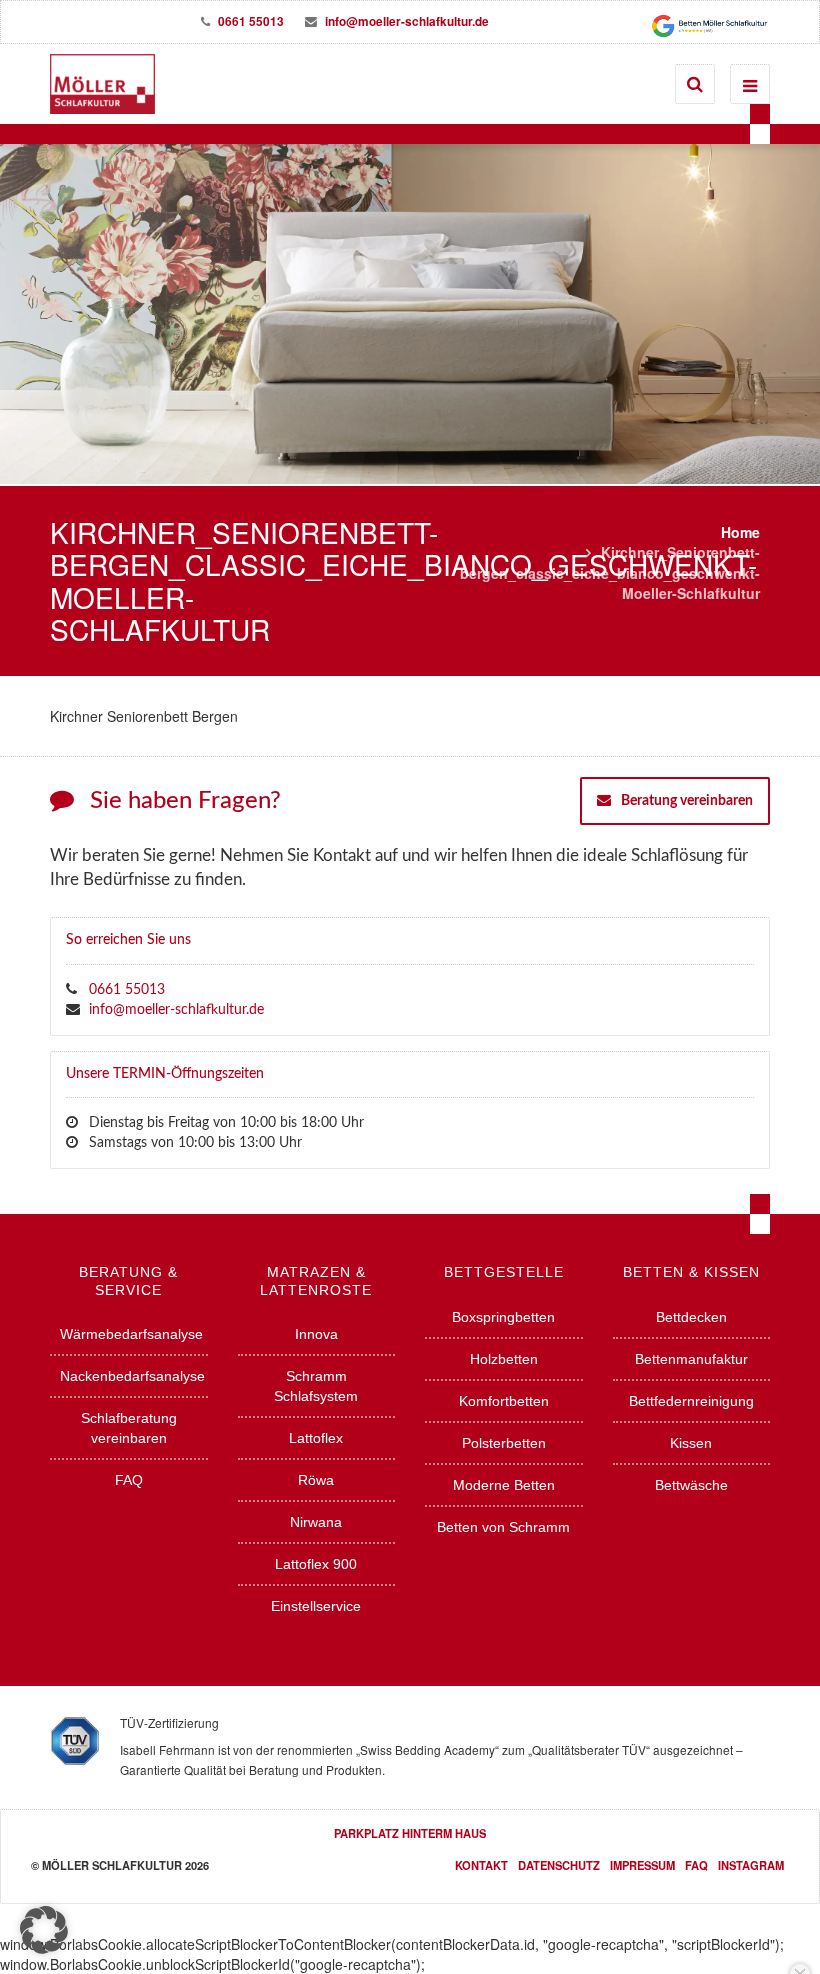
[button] (44, 1930)
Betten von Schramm (503, 1527)
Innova (316, 1334)
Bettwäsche (691, 1485)
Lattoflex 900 (316, 1564)
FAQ (129, 1480)
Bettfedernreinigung (691, 1401)
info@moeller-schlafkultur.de (408, 21)
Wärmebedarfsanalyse (131, 1334)
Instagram (751, 1865)
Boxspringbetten (503, 1317)
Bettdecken (691, 1317)
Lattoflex (316, 1438)
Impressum (642, 1865)
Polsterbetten (504, 1443)
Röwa (316, 1480)
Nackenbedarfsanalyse (132, 1376)
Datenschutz (559, 1865)
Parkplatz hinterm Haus (410, 1833)
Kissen (691, 1443)
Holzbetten (504, 1359)
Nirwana (316, 1522)
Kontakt (481, 1865)
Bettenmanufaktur (691, 1359)
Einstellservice (316, 1606)
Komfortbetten (504, 1401)
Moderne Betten (504, 1485)
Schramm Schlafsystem (316, 1386)
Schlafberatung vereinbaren (129, 1428)
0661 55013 (251, 21)
